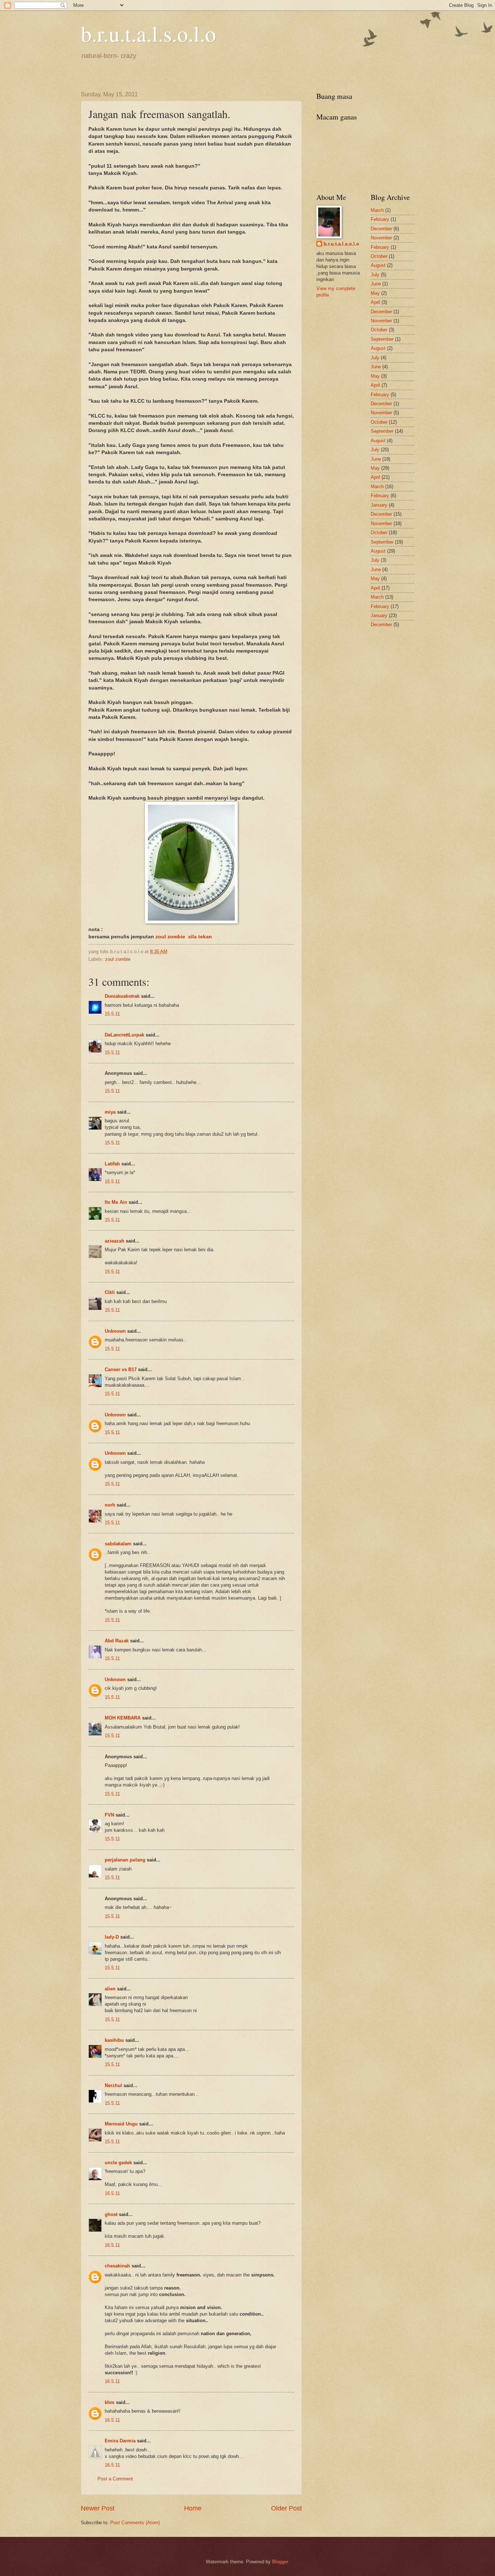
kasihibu (114, 2040)
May (375, 293)
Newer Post (98, 2508)
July (375, 275)
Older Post (286, 2508)
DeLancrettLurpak (124, 1035)
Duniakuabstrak (122, 996)
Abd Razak (117, 1641)
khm (110, 2402)
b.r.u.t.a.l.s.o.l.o (148, 33)
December (381, 229)
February (380, 219)
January (379, 505)
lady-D (112, 1937)
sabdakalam (118, 1544)
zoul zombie (118, 959)
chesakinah (117, 2266)
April (375, 302)
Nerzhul (113, 2085)
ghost (112, 2214)
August (378, 265)
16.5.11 (112, 2193)
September (382, 339)
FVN (109, 1815)
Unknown (115, 1331)
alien (110, 1989)
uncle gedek (118, 2163)
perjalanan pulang (125, 1860)
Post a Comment (115, 2479)
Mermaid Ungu (121, 2124)
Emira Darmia (120, 2441)
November (381, 238)
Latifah (112, 1164)
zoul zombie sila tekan (184, 937)
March (377, 210)
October (379, 256)
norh (110, 1505)
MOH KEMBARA (123, 1718)
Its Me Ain (116, 1202)
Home (193, 2508)
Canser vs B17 (121, 1369)
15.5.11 (112, 1014)
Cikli (110, 1292)
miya (110, 1112)
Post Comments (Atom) (135, 2523)
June (376, 284)
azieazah (115, 1241)
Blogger (280, 2562)
